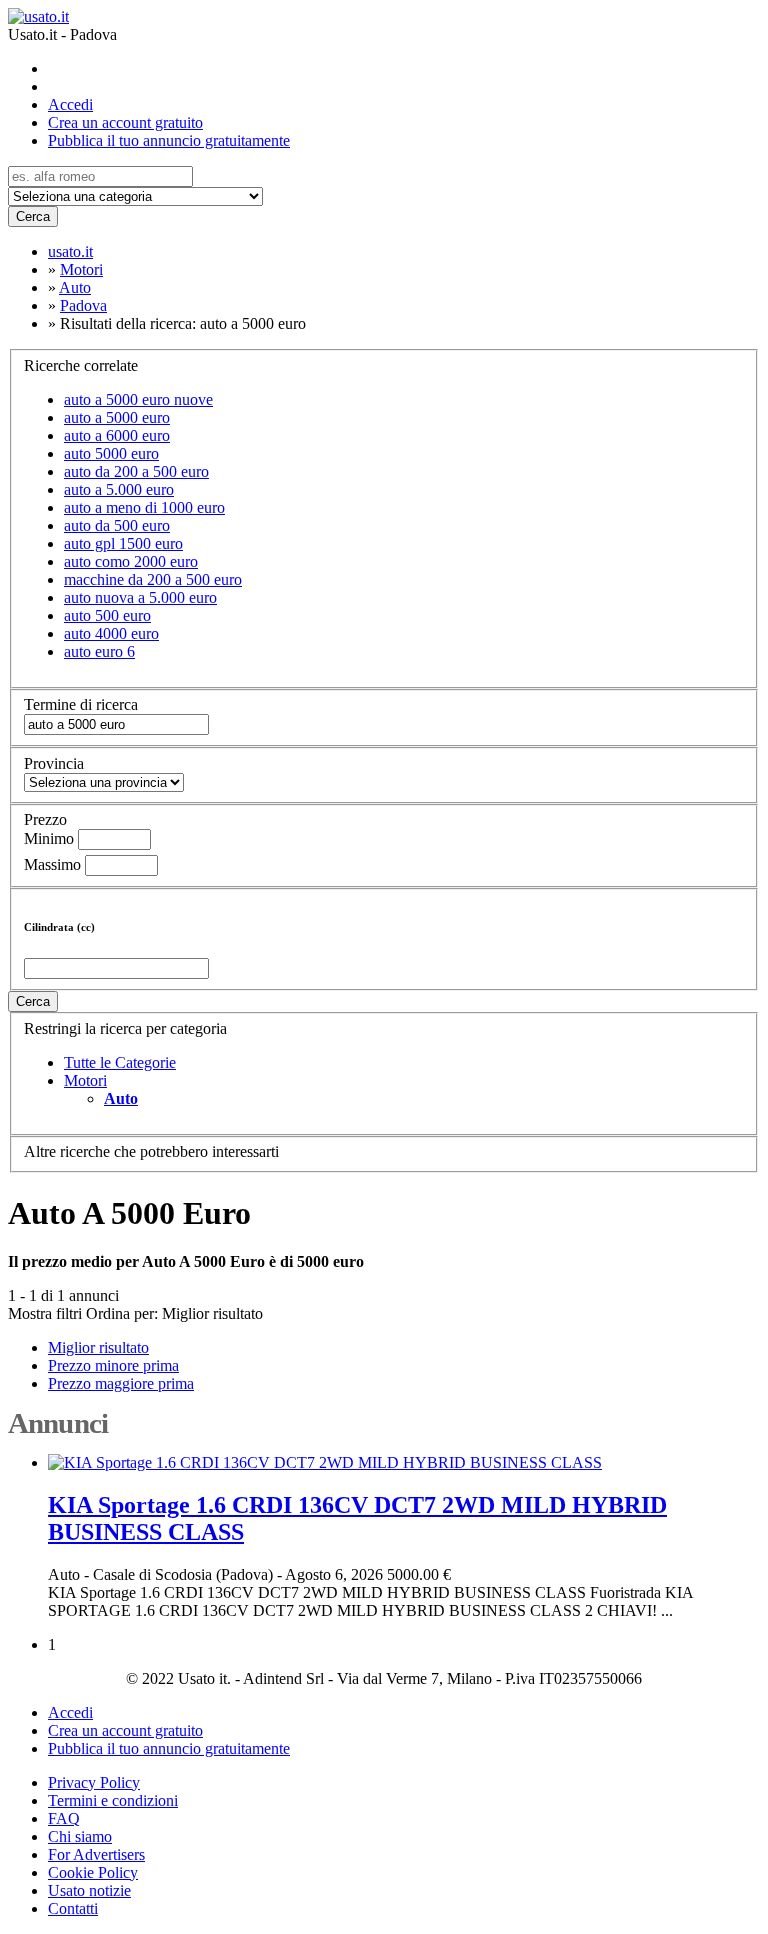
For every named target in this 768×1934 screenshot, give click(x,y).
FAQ (64, 1818)
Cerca (33, 216)
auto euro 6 (99, 651)
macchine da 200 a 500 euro (153, 579)
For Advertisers (96, 1854)
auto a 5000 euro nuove (138, 399)
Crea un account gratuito (125, 122)
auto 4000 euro (111, 633)
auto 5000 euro (111, 453)
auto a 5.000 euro (119, 489)
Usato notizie (89, 1890)
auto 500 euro (107, 615)
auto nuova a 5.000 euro (140, 597)
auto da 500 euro (117, 525)
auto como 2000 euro (131, 561)
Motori (85, 1080)
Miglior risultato (212, 1313)
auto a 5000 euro (117, 417)
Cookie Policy (93, 1872)
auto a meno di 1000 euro (144, 507)
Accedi (70, 104)
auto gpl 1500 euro (123, 543)
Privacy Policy (94, 1782)
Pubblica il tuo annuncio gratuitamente (169, 140)
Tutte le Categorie (120, 1062)
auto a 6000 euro (117, 435)
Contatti (73, 1908)
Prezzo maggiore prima (121, 1383)
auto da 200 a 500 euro (136, 471)
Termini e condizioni (113, 1800)
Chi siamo (80, 1836)
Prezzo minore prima (113, 1365)
